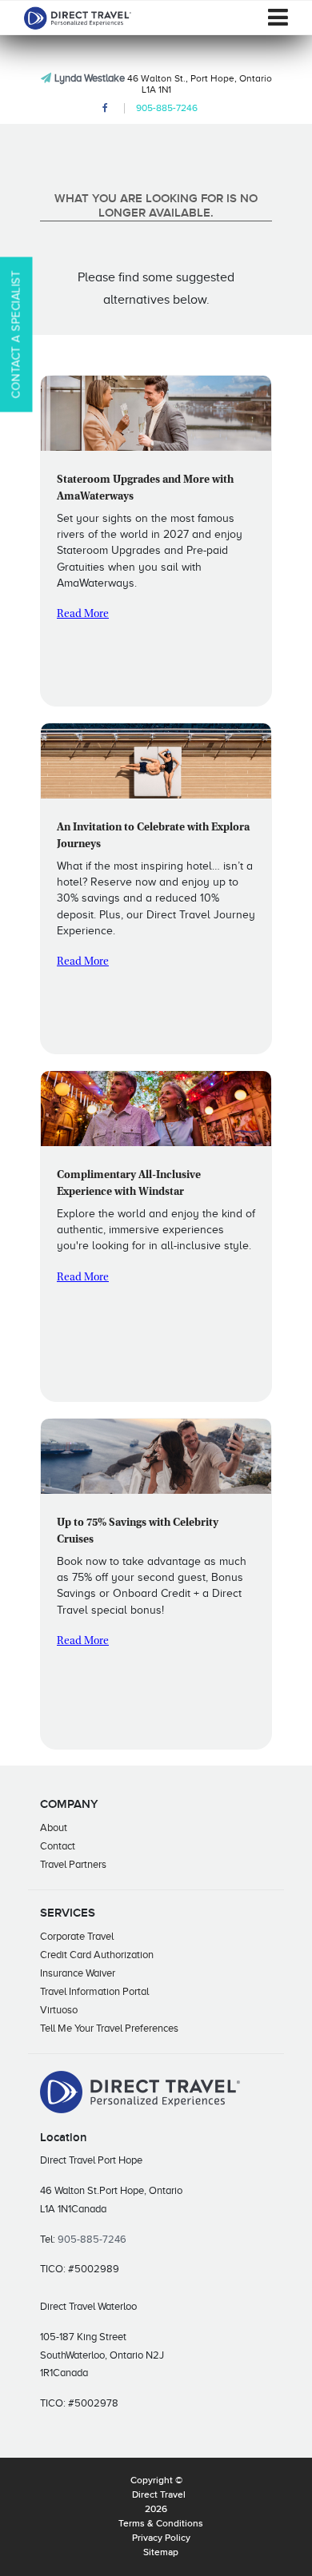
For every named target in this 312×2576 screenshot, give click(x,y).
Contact (58, 1846)
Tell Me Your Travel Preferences (109, 2028)
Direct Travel (159, 2495)
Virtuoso (59, 2010)
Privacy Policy (161, 2538)
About (54, 1827)
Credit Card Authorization (97, 1955)
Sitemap (161, 2553)
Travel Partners (73, 1864)
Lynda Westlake (90, 78)
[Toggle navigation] (278, 18)
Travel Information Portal (94, 1991)
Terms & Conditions (161, 2524)
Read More (83, 615)
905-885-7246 (167, 108)
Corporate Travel (77, 1936)
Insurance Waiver (78, 1973)
